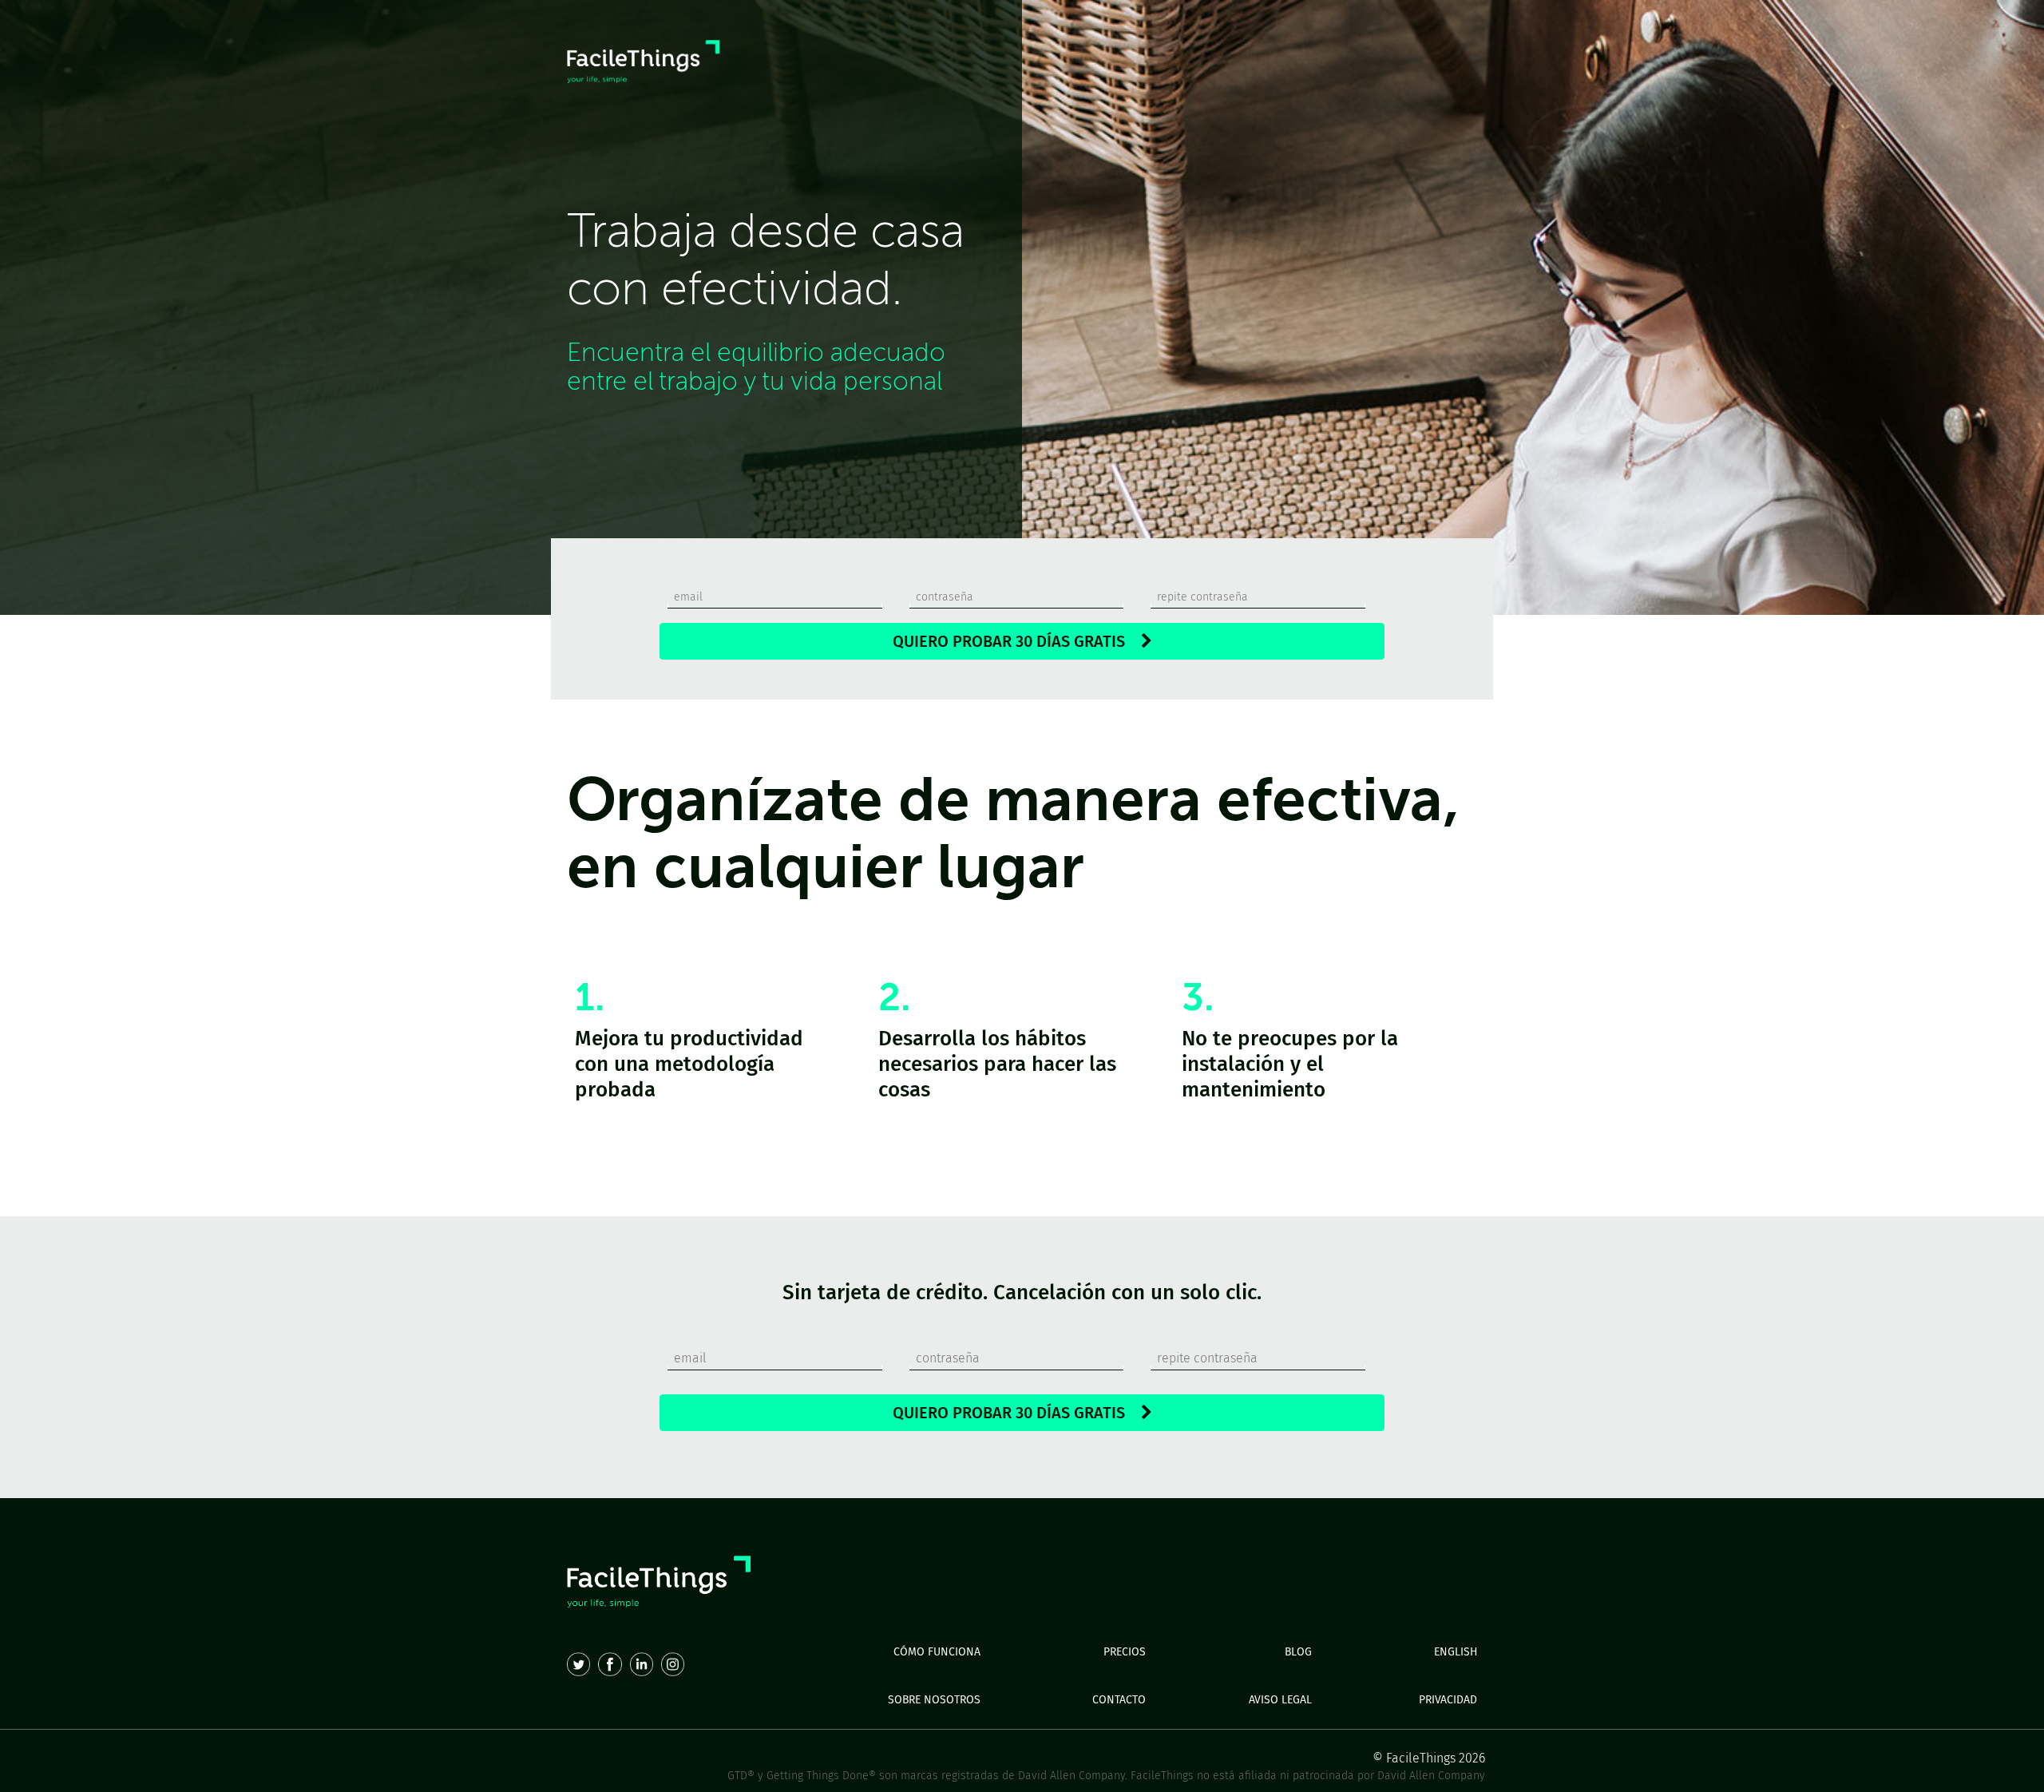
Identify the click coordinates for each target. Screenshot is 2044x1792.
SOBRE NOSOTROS (934, 1700)
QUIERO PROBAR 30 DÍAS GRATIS (1017, 641)
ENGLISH (1456, 1652)
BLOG (1298, 1652)
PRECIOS (1125, 1652)
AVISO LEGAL (1280, 1700)
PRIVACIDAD (1448, 1700)
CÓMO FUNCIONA (937, 1652)
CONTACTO (1119, 1700)
